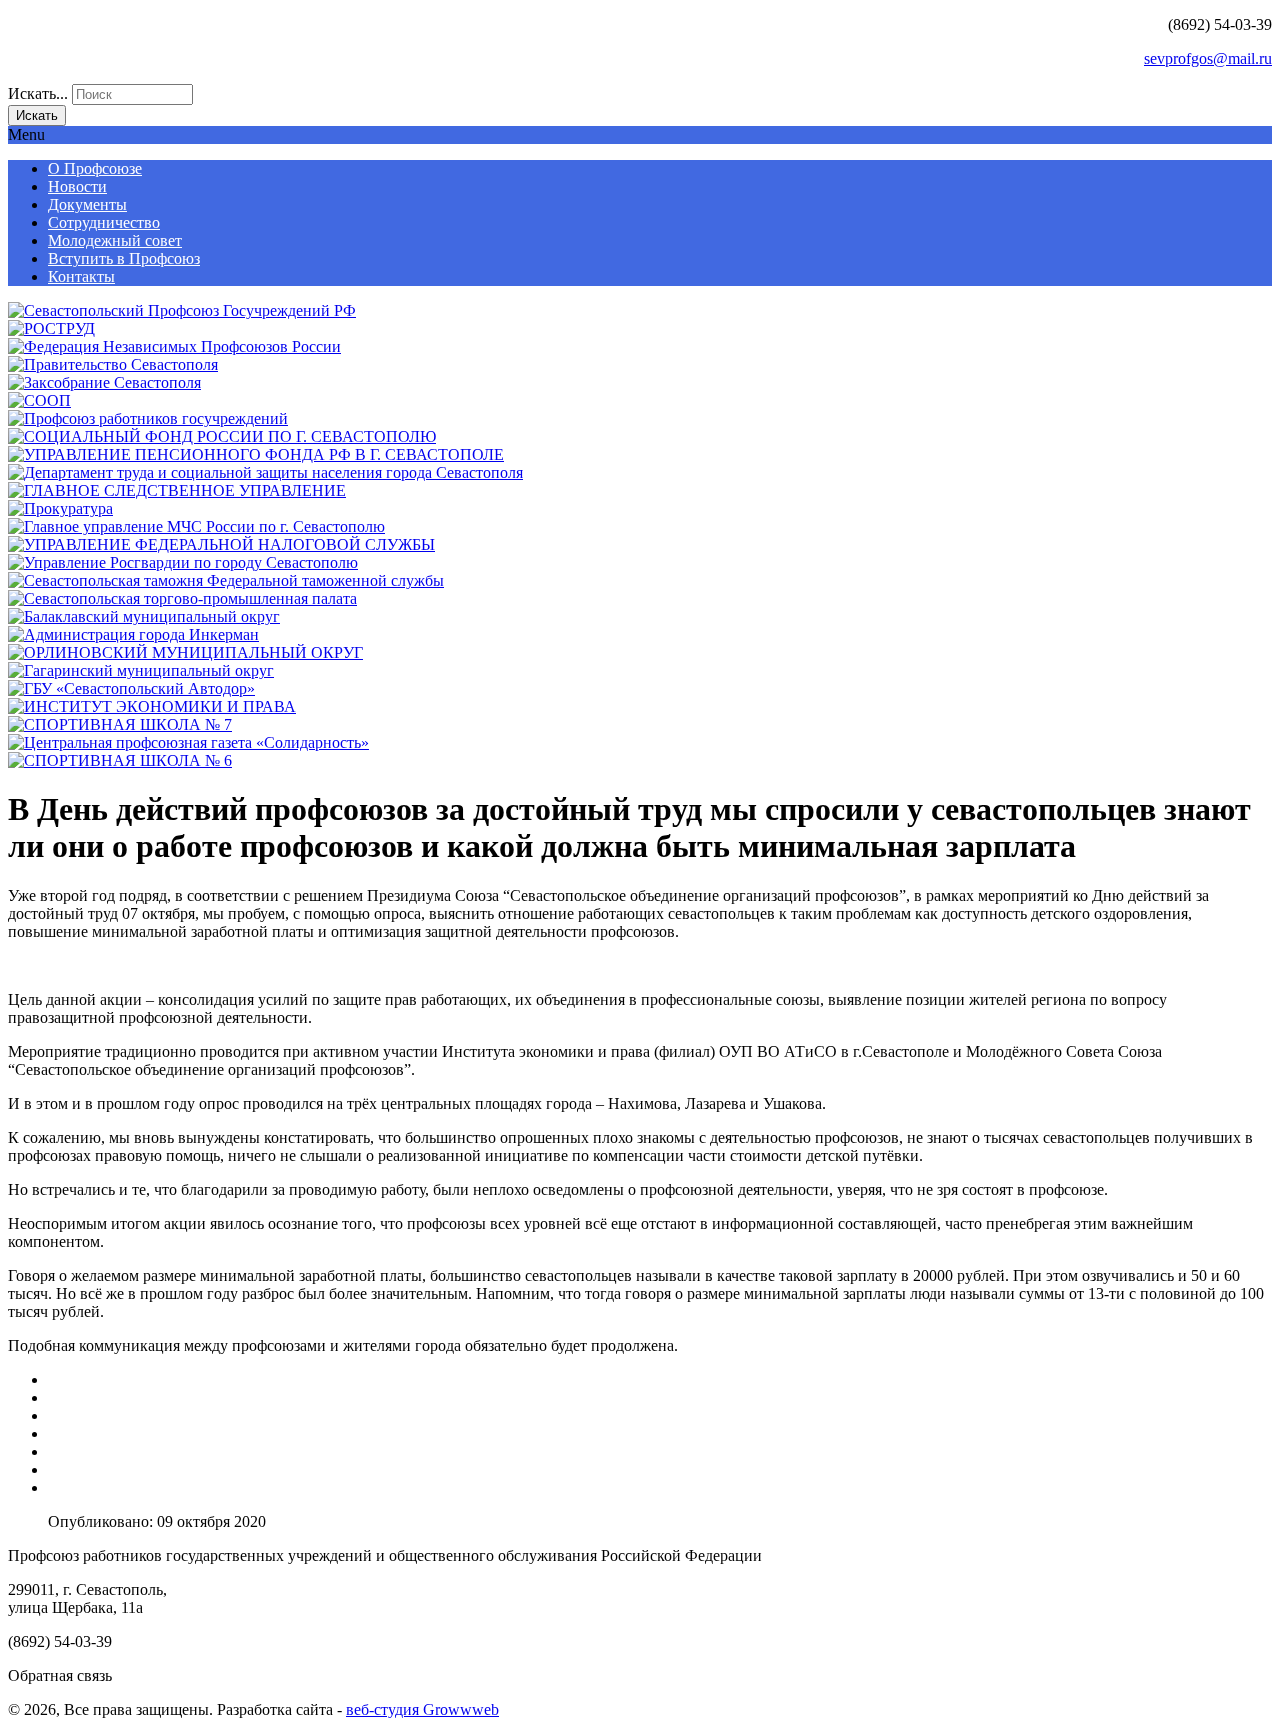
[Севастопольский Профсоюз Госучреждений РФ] (182, 310)
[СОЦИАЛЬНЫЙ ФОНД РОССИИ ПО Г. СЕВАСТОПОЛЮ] (222, 436)
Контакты (81, 276)
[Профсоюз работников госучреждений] (148, 418)
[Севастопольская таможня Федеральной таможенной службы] (226, 580)
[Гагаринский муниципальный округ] (141, 670)
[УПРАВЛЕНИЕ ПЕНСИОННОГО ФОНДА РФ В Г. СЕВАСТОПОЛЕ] (256, 454)
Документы (87, 204)
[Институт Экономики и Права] (152, 706)
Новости (77, 186)
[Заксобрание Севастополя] (104, 382)
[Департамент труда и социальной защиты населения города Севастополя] (265, 472)
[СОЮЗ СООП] (39, 400)
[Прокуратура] (60, 508)
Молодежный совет (115, 240)
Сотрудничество (104, 222)
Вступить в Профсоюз (124, 258)
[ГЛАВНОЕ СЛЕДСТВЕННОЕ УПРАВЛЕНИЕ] (177, 490)
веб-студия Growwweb (422, 1709)
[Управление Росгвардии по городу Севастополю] (183, 562)
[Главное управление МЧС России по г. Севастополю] (196, 526)
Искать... (38, 93)
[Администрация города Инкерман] (133, 634)
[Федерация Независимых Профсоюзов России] (174, 346)
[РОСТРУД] (51, 328)
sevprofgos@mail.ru (1208, 58)
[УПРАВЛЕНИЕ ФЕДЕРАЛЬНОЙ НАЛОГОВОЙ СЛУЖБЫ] (221, 544)
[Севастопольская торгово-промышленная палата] (182, 598)
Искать (37, 115)
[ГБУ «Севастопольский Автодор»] (131, 688)
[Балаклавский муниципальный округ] (144, 616)
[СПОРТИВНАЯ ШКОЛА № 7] (120, 724)
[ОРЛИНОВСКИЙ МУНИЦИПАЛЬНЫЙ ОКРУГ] (185, 652)
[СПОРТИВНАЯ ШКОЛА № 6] (120, 760)
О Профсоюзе (95, 168)
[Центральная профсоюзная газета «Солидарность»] (188, 742)
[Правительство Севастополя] (113, 364)
